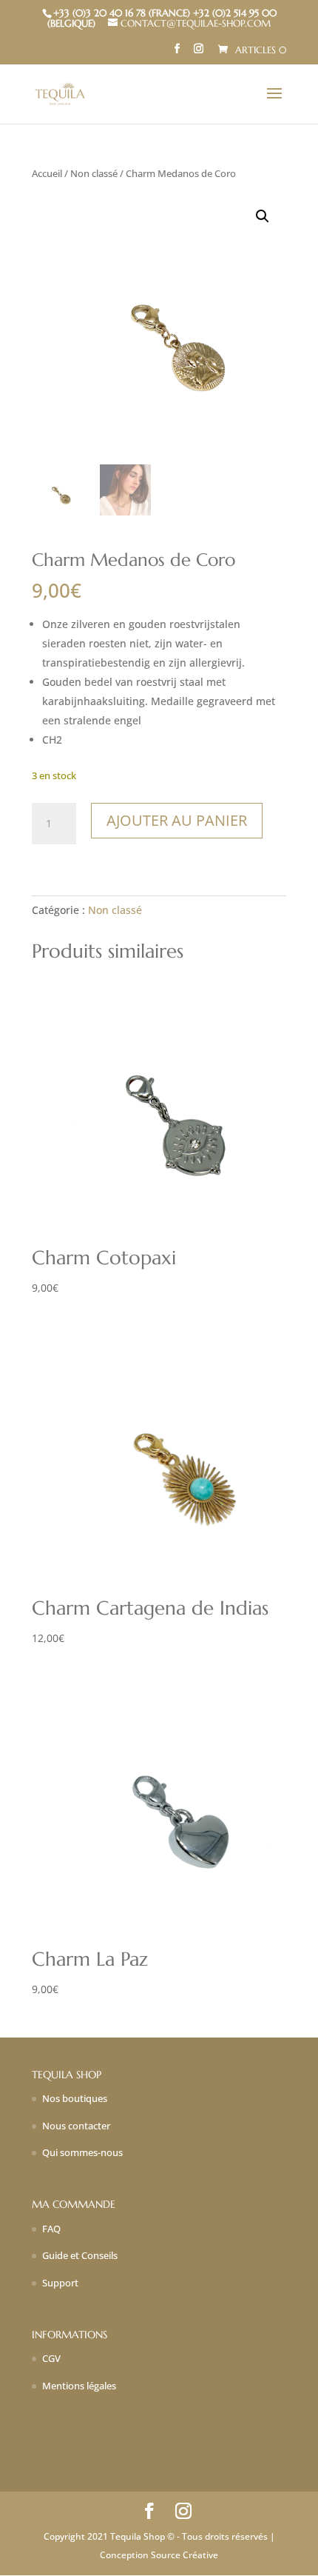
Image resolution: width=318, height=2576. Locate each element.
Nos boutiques (75, 2098)
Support (60, 2283)
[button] (263, 216)
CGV (51, 2358)
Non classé (94, 173)
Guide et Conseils (80, 2255)
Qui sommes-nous (82, 2152)
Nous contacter (76, 2126)
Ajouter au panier (177, 820)
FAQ (51, 2229)
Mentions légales (79, 2386)
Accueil (47, 173)
